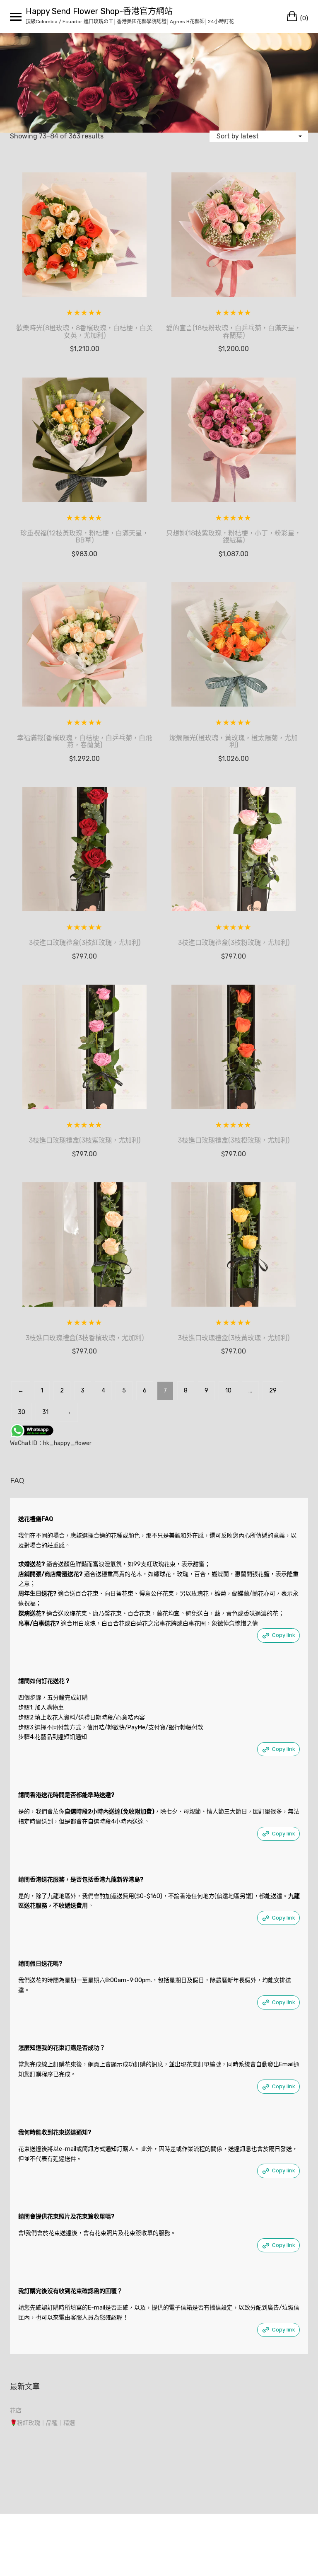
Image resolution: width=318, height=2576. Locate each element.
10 (228, 1391)
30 (22, 1412)
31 (45, 1412)
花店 (16, 2410)
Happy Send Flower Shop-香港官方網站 (99, 11)
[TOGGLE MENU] (16, 17)
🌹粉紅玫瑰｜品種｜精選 (42, 2423)
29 (273, 1391)
